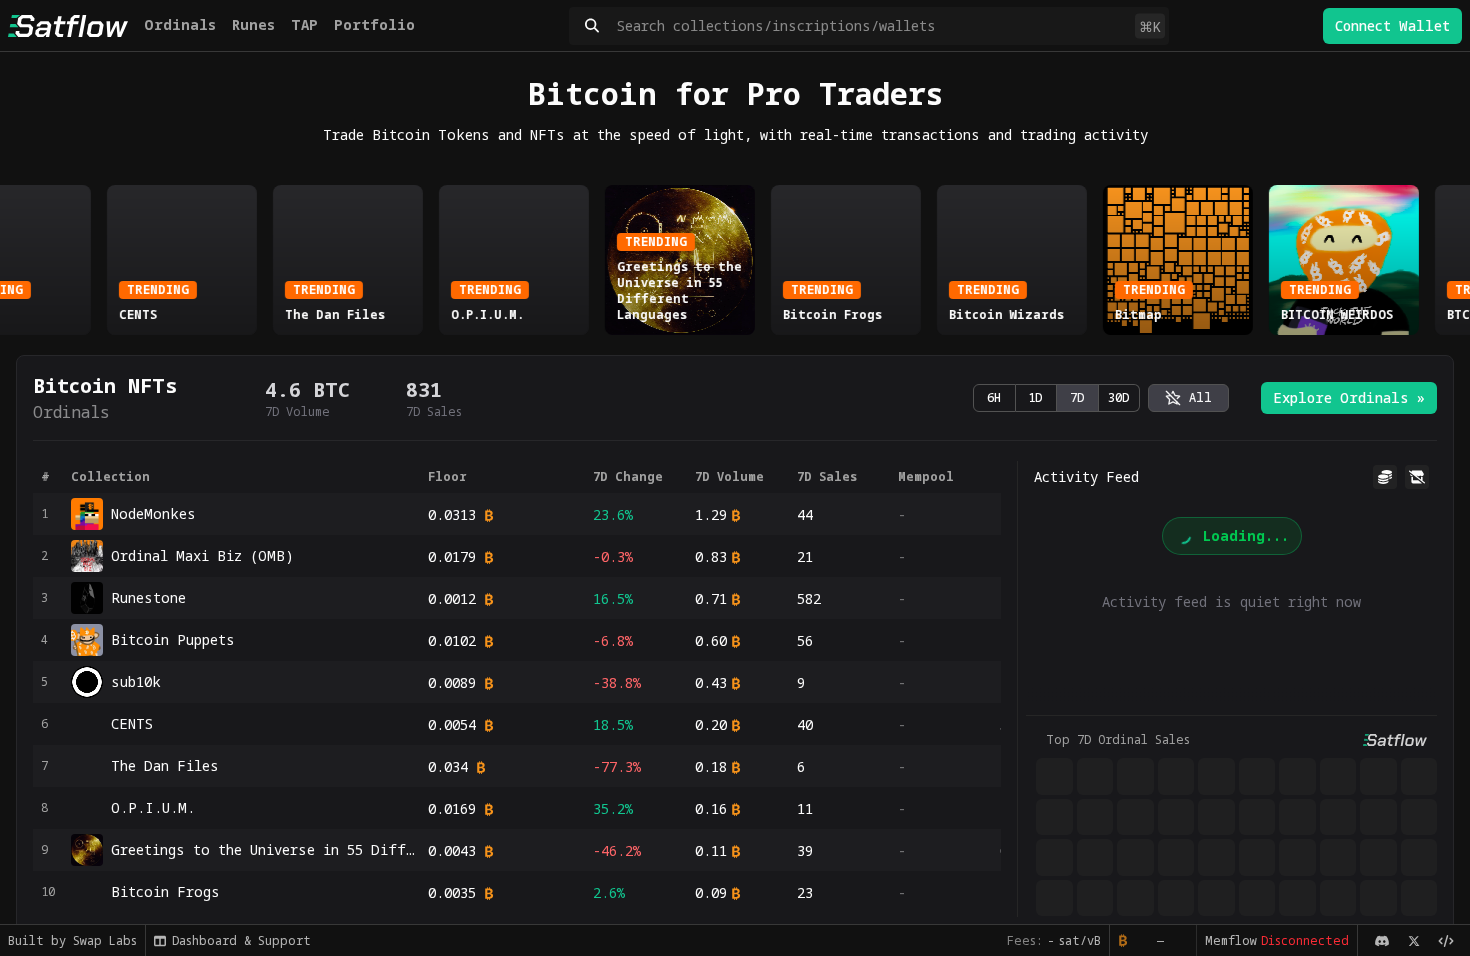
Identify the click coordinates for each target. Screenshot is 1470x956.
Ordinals (180, 24)
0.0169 (452, 808)
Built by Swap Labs (72, 940)
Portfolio (374, 24)
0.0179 (452, 556)
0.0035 (452, 892)
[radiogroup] (1056, 398)
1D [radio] (1035, 397)
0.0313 (452, 514)
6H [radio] (994, 397)
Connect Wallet (1392, 25)
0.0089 (452, 682)
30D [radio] (1119, 397)
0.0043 (452, 850)
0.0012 (452, 598)
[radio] (1188, 398)
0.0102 (452, 640)
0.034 (448, 766)
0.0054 (452, 724)
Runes (253, 24)
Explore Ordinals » (1349, 397)
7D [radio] (1077, 397)
